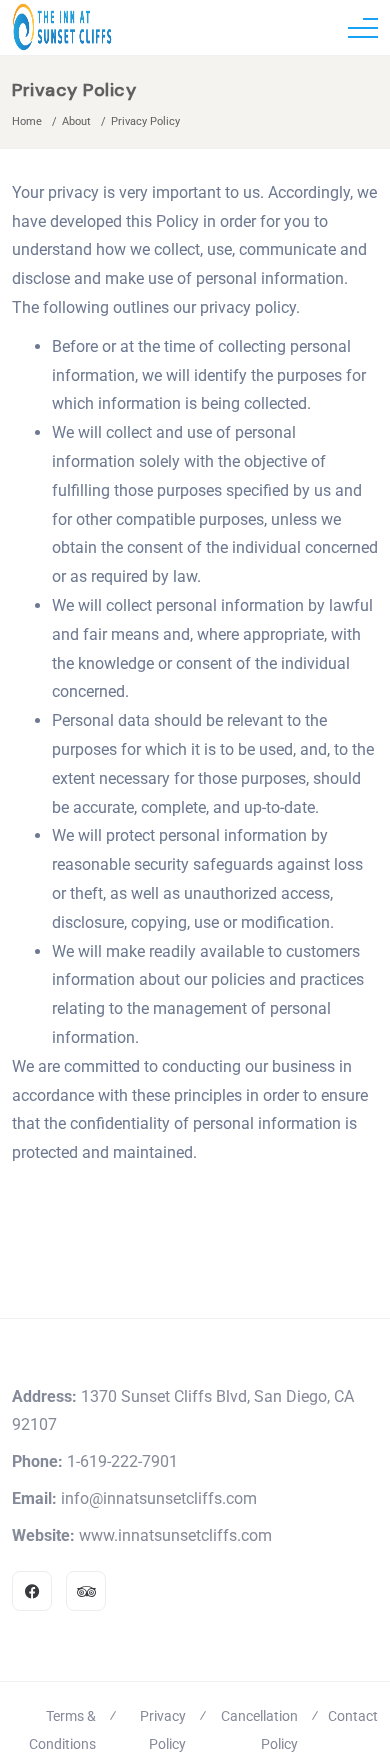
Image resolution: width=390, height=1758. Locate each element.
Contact (353, 1716)
